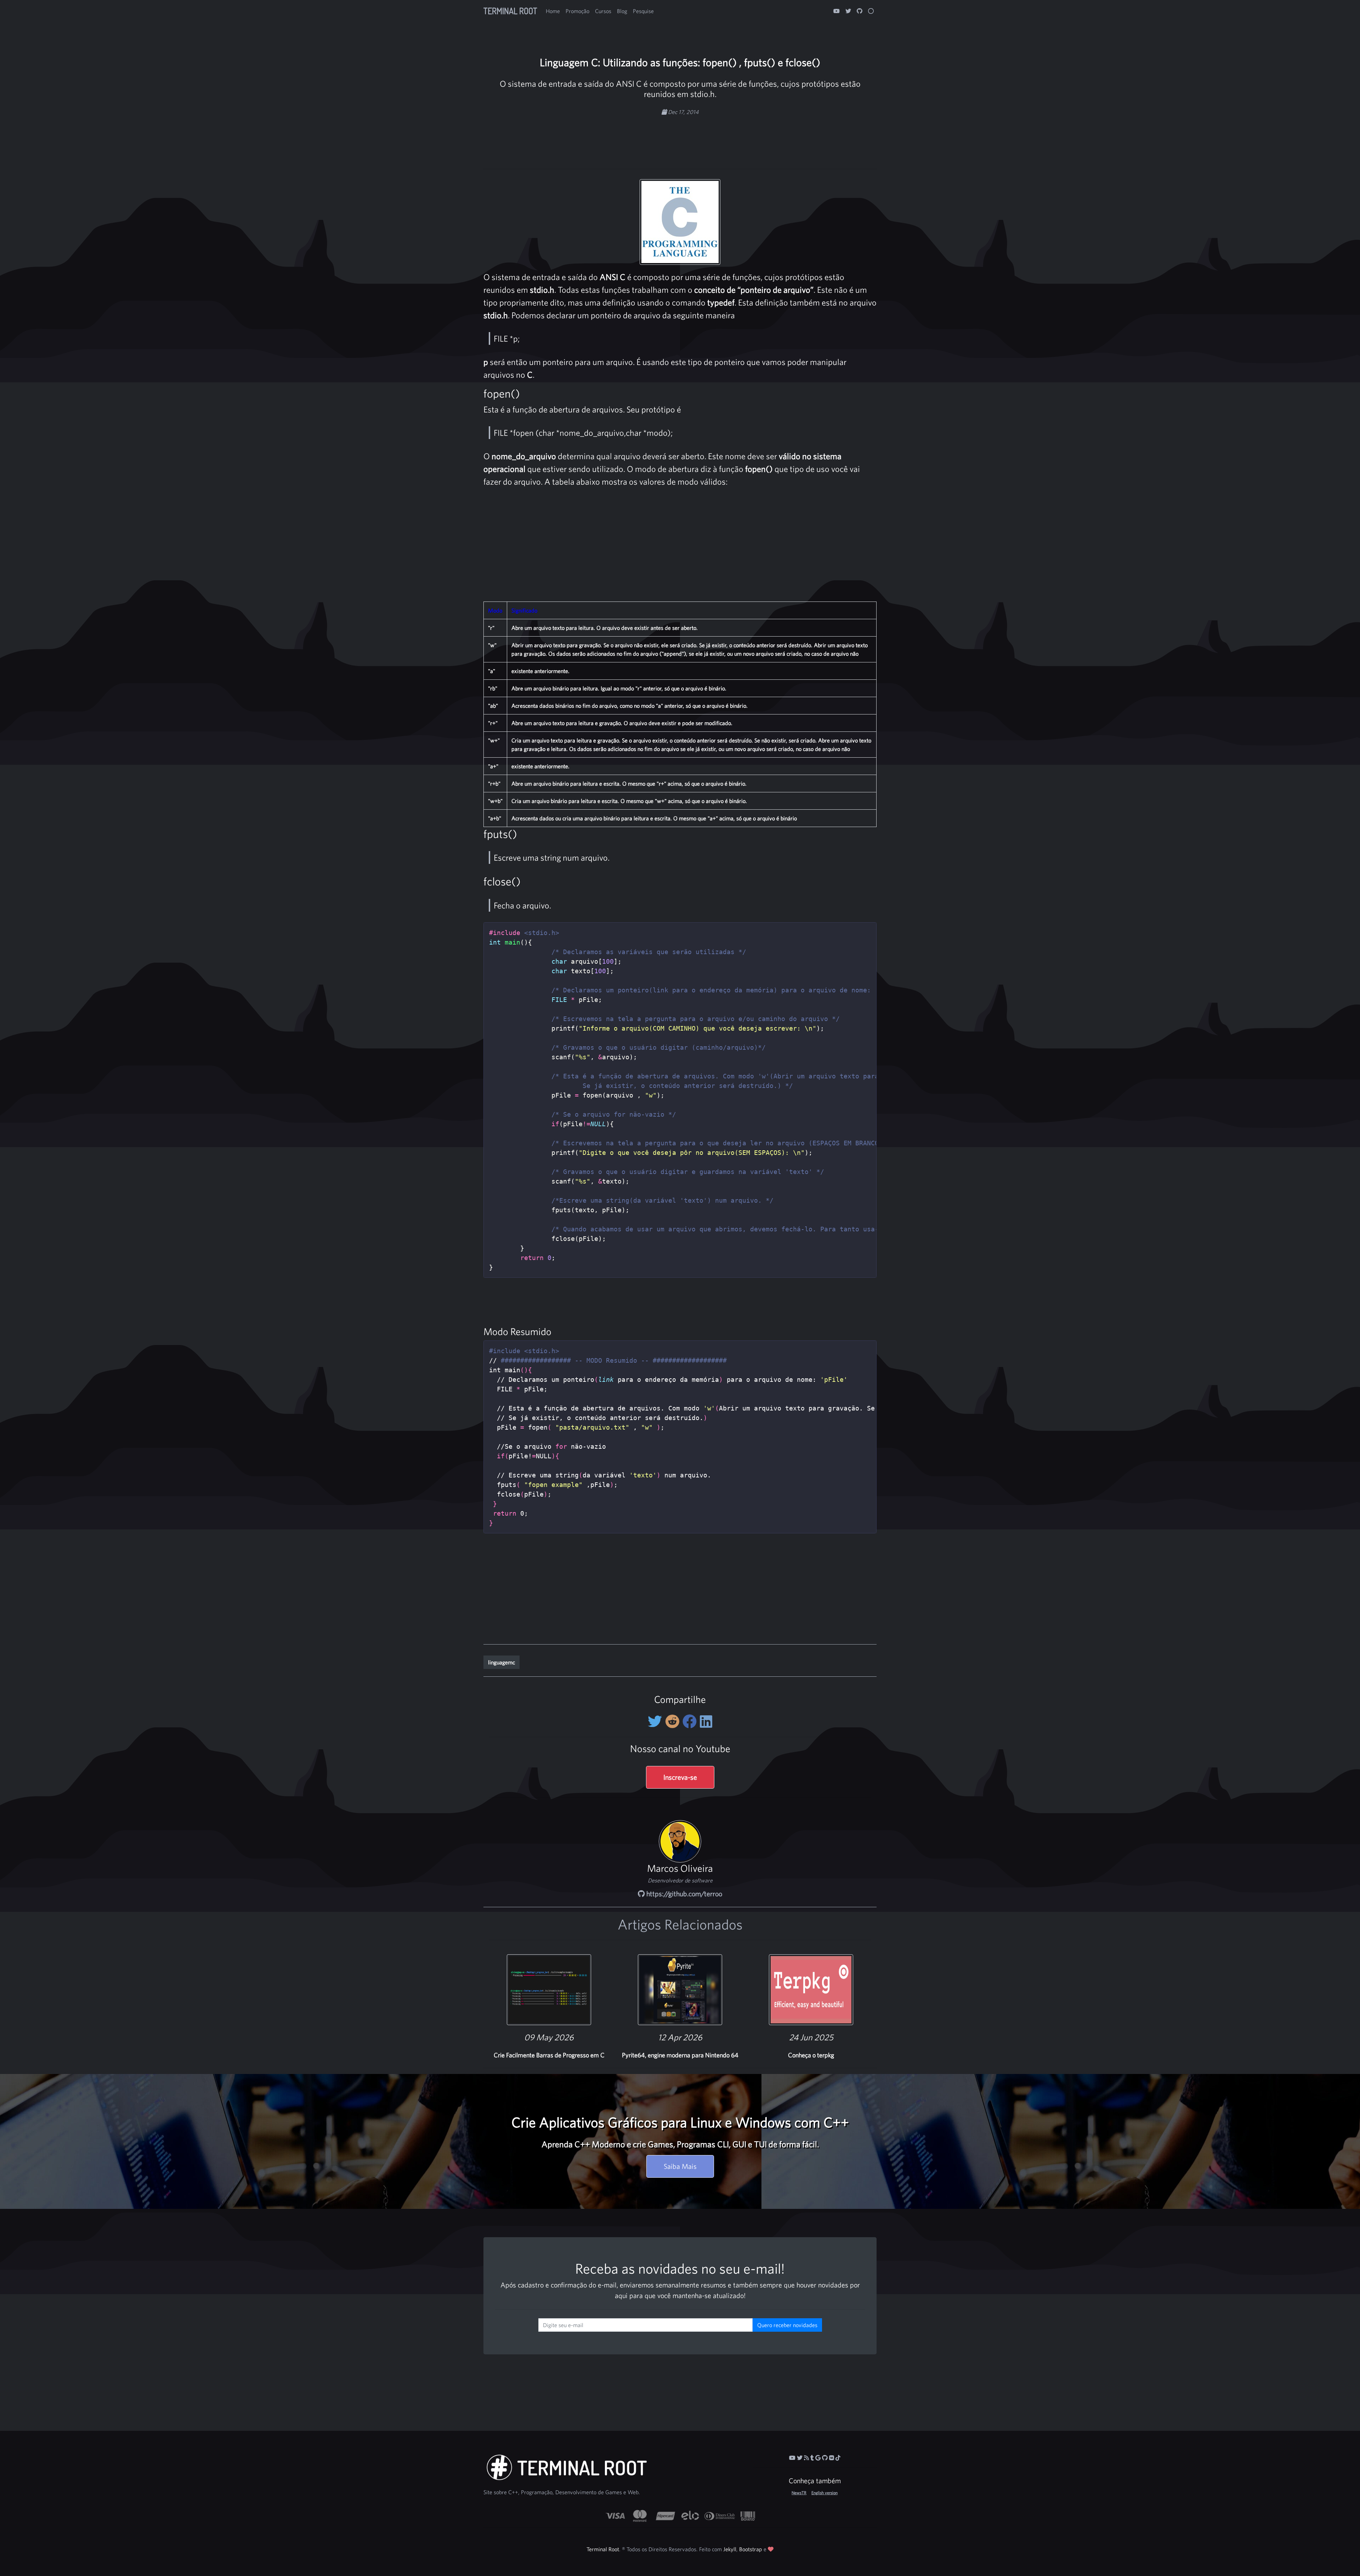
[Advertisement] (680, 139)
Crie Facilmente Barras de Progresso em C (549, 2055)
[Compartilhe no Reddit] (674, 1721)
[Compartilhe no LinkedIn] (706, 1721)
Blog (622, 11)
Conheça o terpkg (811, 2055)
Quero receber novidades (787, 2325)
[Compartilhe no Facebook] (691, 1721)
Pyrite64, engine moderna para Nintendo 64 (680, 2055)
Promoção (577, 11)
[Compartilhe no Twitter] (656, 1721)
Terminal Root (510, 11)
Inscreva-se (680, 1777)
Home (553, 11)
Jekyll (730, 2549)
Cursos (603, 11)
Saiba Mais (680, 2166)
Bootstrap (751, 2549)
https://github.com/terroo (683, 1894)
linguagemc (501, 1662)
